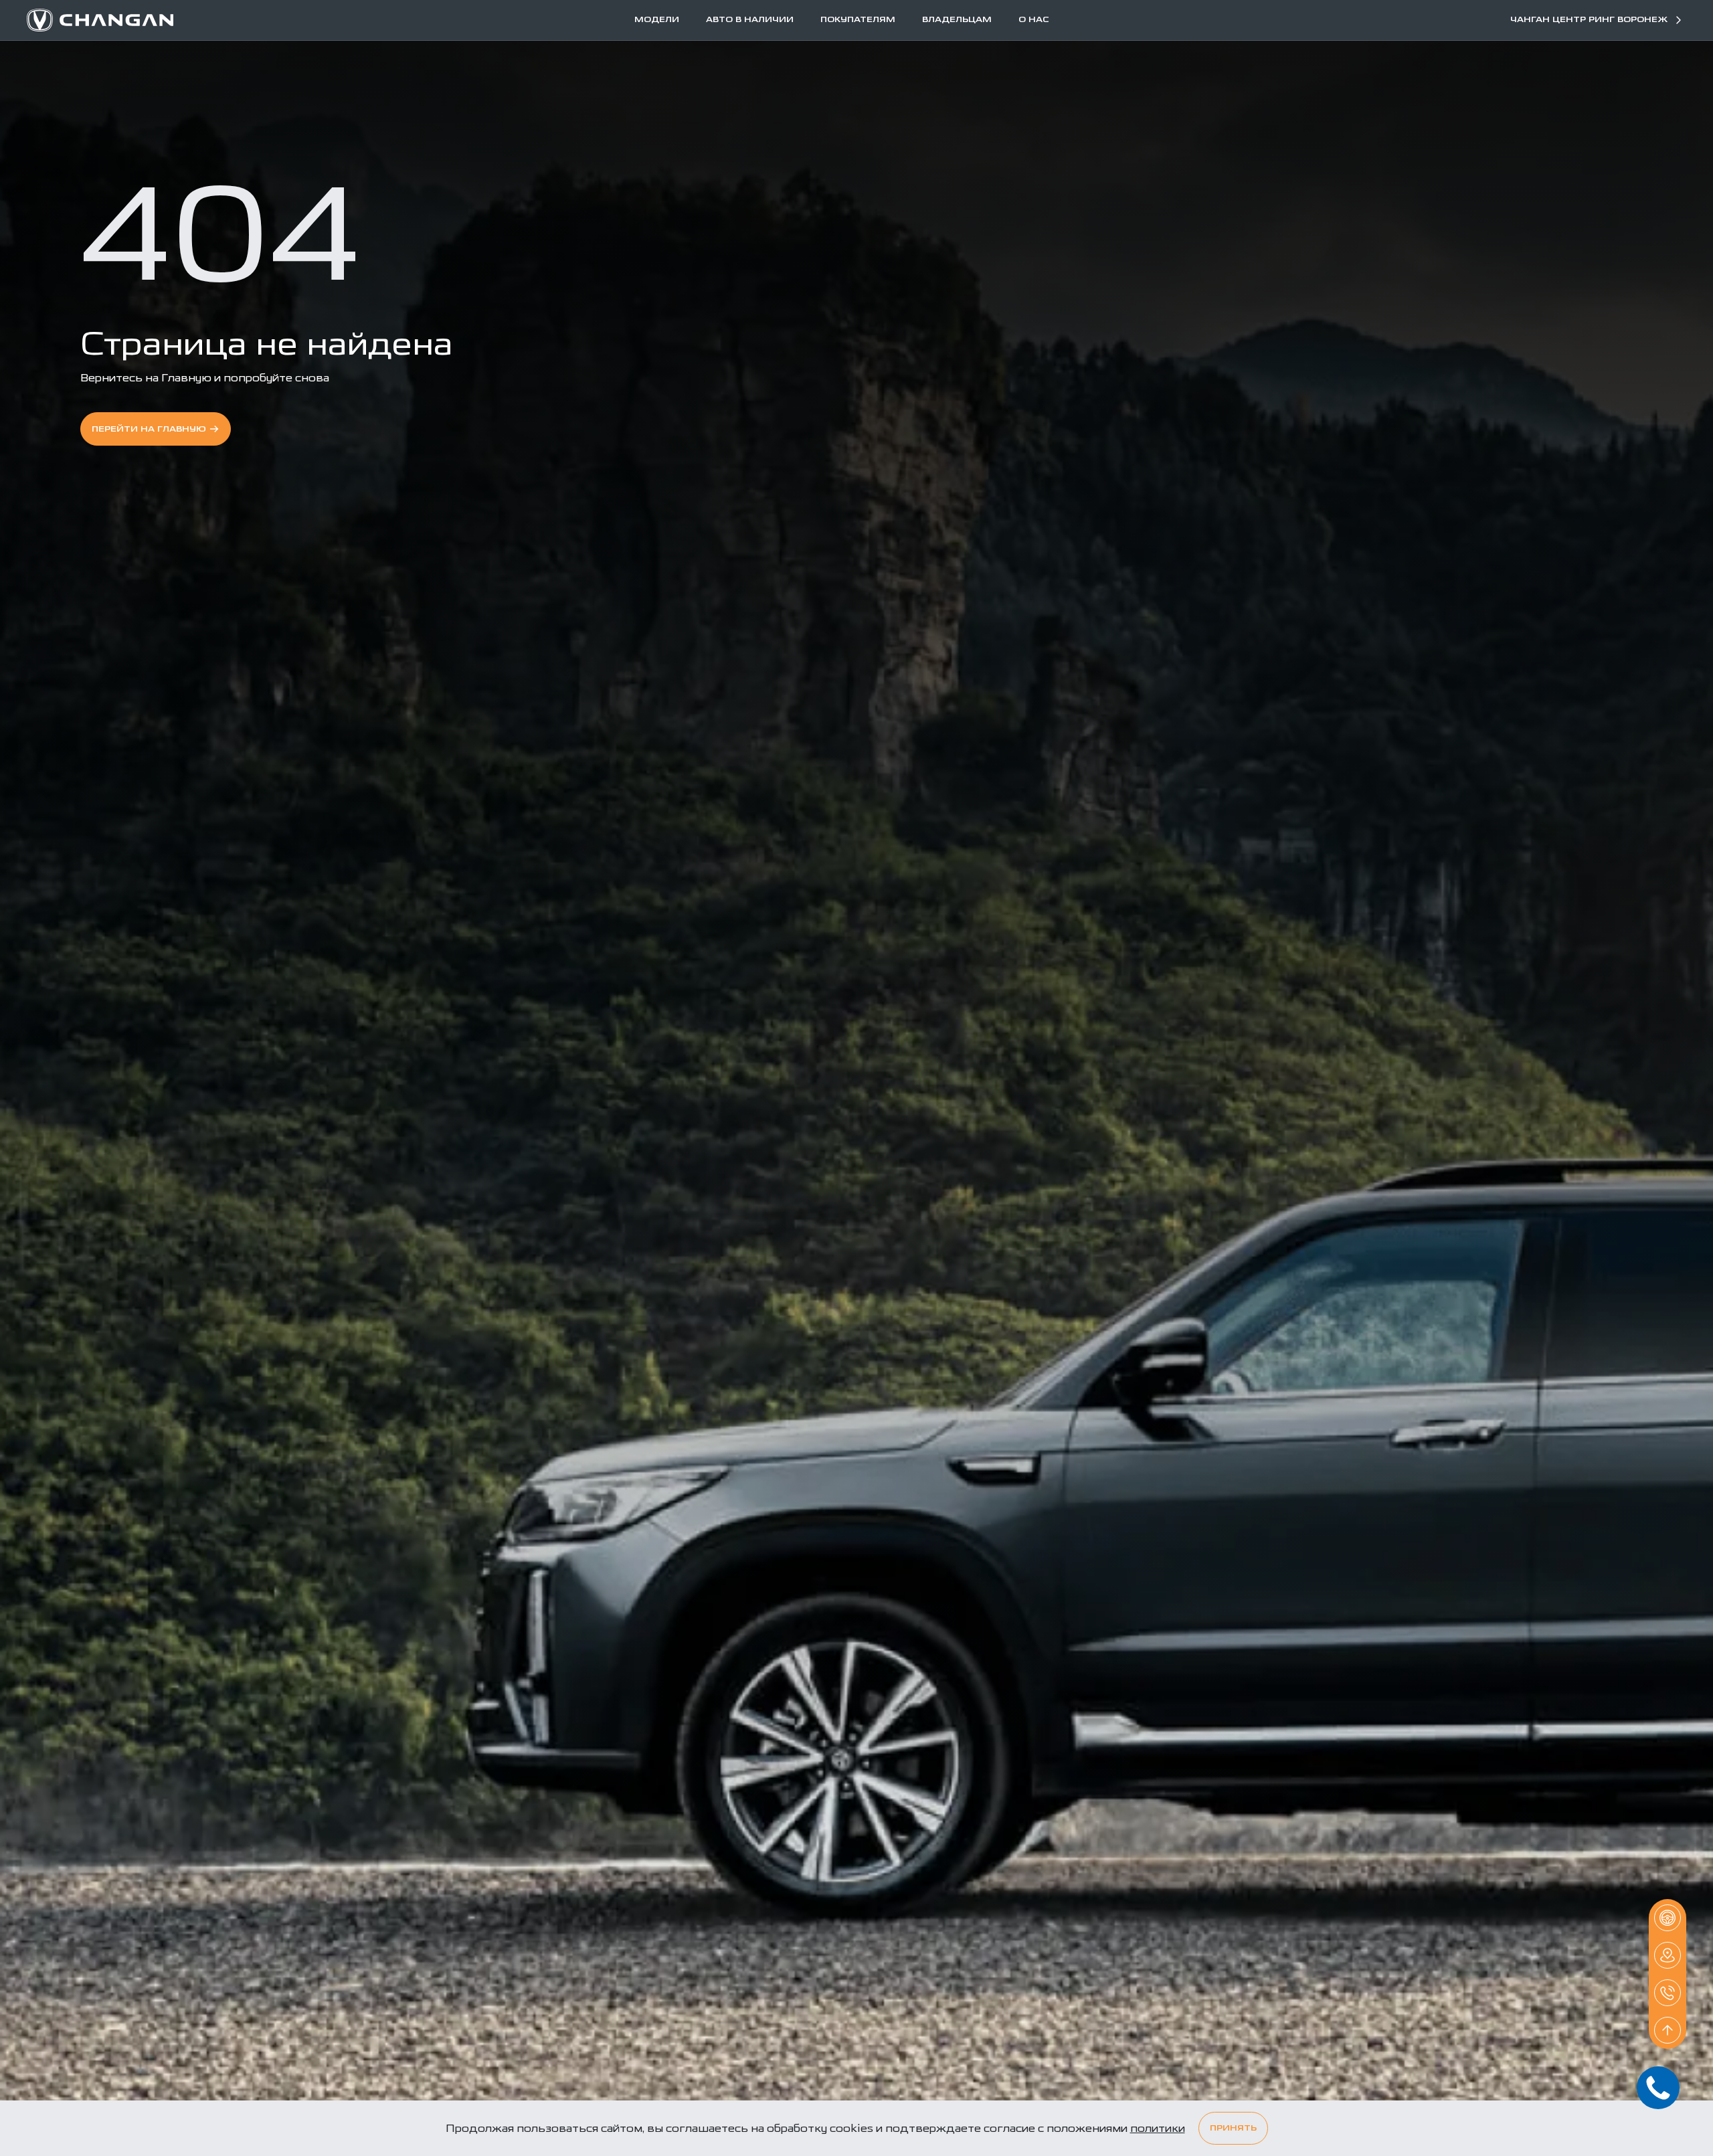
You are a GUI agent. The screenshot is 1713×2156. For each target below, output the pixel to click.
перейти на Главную (149, 429)
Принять (1233, 2128)
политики (1158, 2128)
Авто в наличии (750, 20)
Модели (657, 20)
